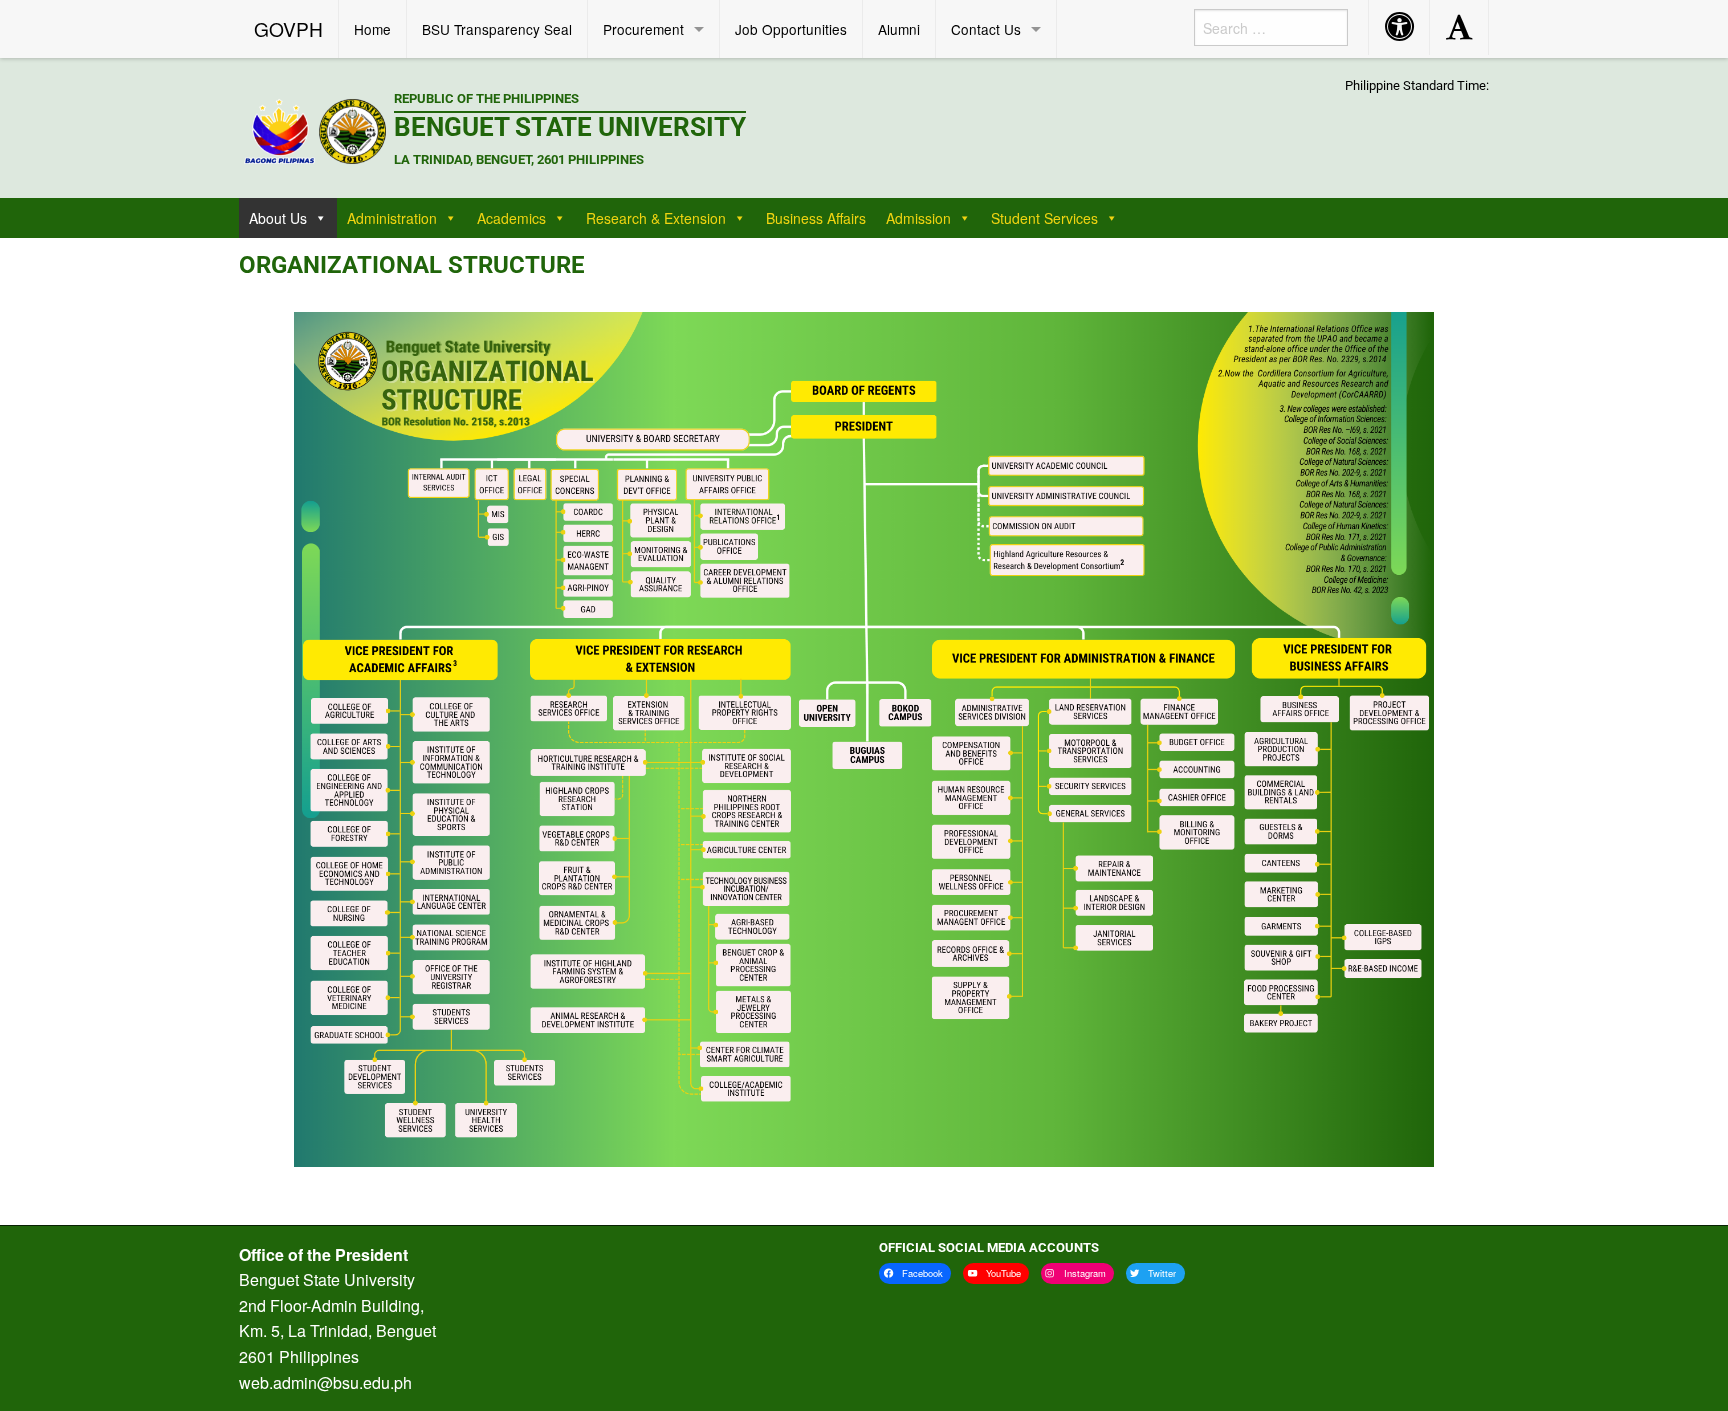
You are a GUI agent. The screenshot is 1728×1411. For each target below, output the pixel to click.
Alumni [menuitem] (899, 29)
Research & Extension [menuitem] (656, 218)
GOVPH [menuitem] (288, 28)
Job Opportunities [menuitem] (791, 29)
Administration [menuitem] (392, 218)
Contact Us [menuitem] (986, 29)
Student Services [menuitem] (1044, 218)
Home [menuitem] (372, 29)
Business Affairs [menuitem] (816, 218)
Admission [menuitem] (918, 218)
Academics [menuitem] (511, 218)
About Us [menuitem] (278, 218)
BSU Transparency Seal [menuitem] (497, 29)
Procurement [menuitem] (643, 29)
